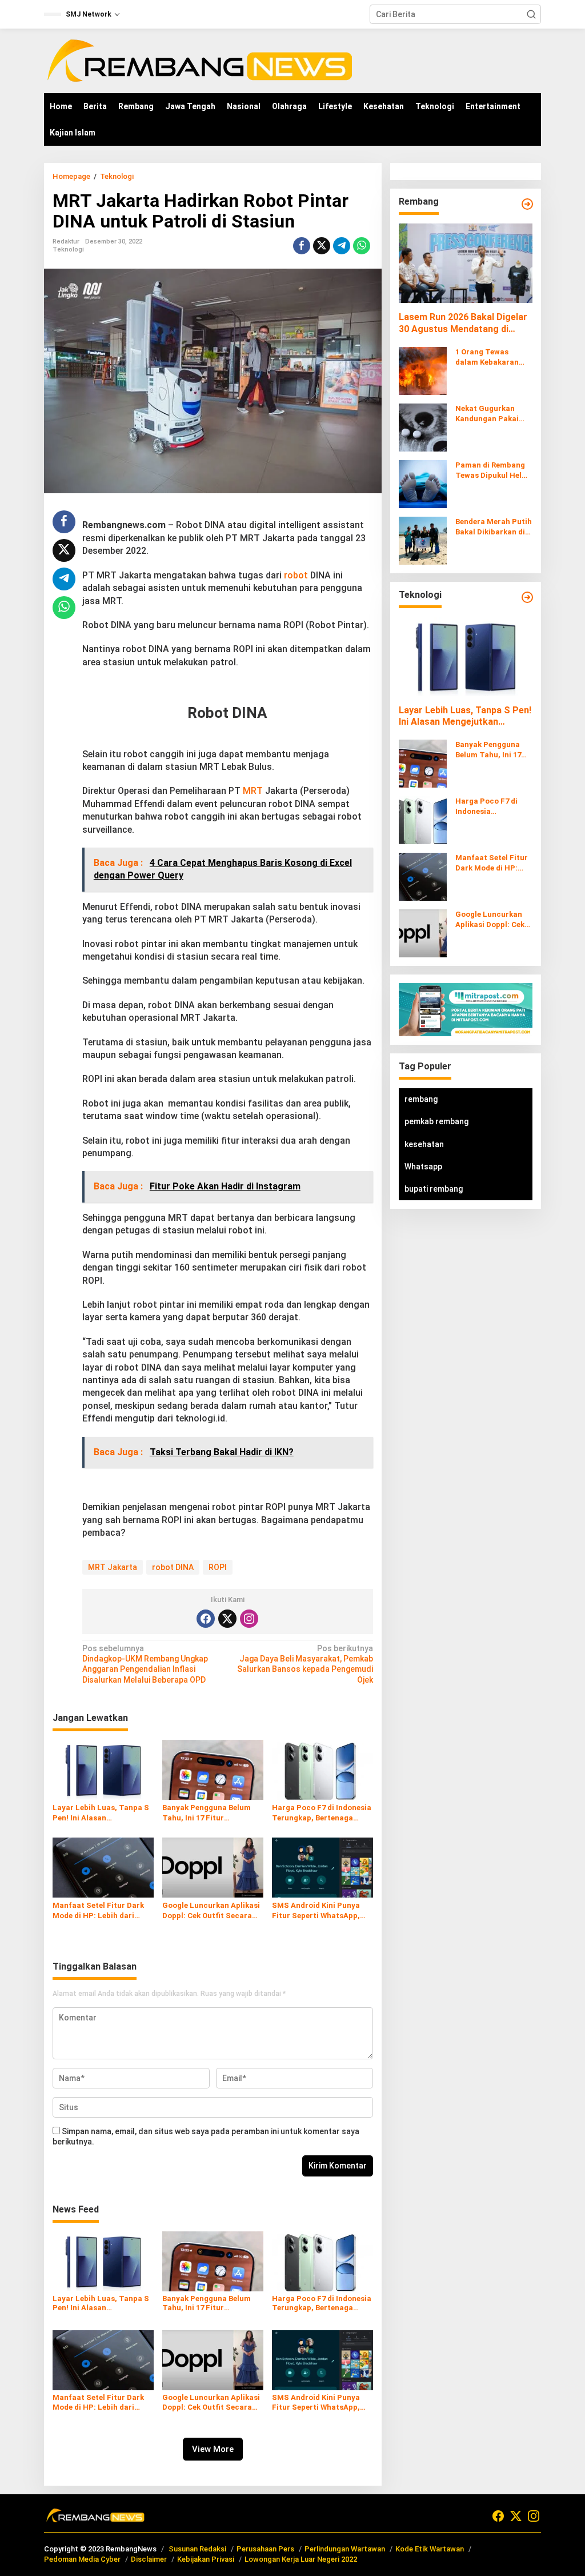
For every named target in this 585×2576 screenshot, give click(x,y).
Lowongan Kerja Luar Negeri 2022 (301, 2559)
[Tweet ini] (322, 246)
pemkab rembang (436, 1121)
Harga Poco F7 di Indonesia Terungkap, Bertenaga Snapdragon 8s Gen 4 (322, 1813)
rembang (421, 1099)
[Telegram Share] (342, 246)
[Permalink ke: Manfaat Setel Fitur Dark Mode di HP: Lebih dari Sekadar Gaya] (103, 1867)
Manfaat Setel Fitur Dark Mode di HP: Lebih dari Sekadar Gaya (98, 1911)
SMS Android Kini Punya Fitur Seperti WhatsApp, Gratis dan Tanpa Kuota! (317, 1911)
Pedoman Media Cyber (82, 2559)
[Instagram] (249, 1619)
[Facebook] (206, 1619)
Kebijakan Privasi (206, 2559)
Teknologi (68, 249)
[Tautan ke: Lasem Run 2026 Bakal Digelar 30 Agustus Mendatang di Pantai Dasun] (466, 263)
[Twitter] (227, 1619)
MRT (253, 791)
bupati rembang (434, 1189)
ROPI (218, 1567)
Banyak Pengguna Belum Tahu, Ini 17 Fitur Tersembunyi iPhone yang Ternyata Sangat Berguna (209, 1813)
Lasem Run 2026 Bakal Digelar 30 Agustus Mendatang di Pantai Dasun (463, 324)
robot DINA (173, 1567)
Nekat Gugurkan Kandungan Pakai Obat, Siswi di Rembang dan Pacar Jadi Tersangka (492, 414)
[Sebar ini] (302, 246)
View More (213, 2449)
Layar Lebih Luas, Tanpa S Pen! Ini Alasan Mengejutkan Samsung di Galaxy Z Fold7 (101, 1813)
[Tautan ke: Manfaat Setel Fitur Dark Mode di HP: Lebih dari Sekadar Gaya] (423, 876)
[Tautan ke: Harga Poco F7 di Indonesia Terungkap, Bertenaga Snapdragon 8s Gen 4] (423, 820)
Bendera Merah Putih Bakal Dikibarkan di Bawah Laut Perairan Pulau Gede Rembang (494, 527)
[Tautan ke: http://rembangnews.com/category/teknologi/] (527, 597)
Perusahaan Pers (265, 2549)
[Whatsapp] (362, 246)
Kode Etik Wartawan (430, 2549)
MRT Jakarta (113, 1567)
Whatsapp (423, 1167)
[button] (531, 14)
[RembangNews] (199, 60)
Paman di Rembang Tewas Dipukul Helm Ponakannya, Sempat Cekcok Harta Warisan (492, 471)
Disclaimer (149, 2559)
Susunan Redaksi (197, 2549)
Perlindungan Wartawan (345, 2549)
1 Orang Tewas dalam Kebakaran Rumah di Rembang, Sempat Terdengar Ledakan (491, 358)
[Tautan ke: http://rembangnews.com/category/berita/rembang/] (527, 204)
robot (296, 575)
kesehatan (424, 1144)
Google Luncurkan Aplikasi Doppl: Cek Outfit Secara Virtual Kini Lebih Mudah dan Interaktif (211, 1911)
